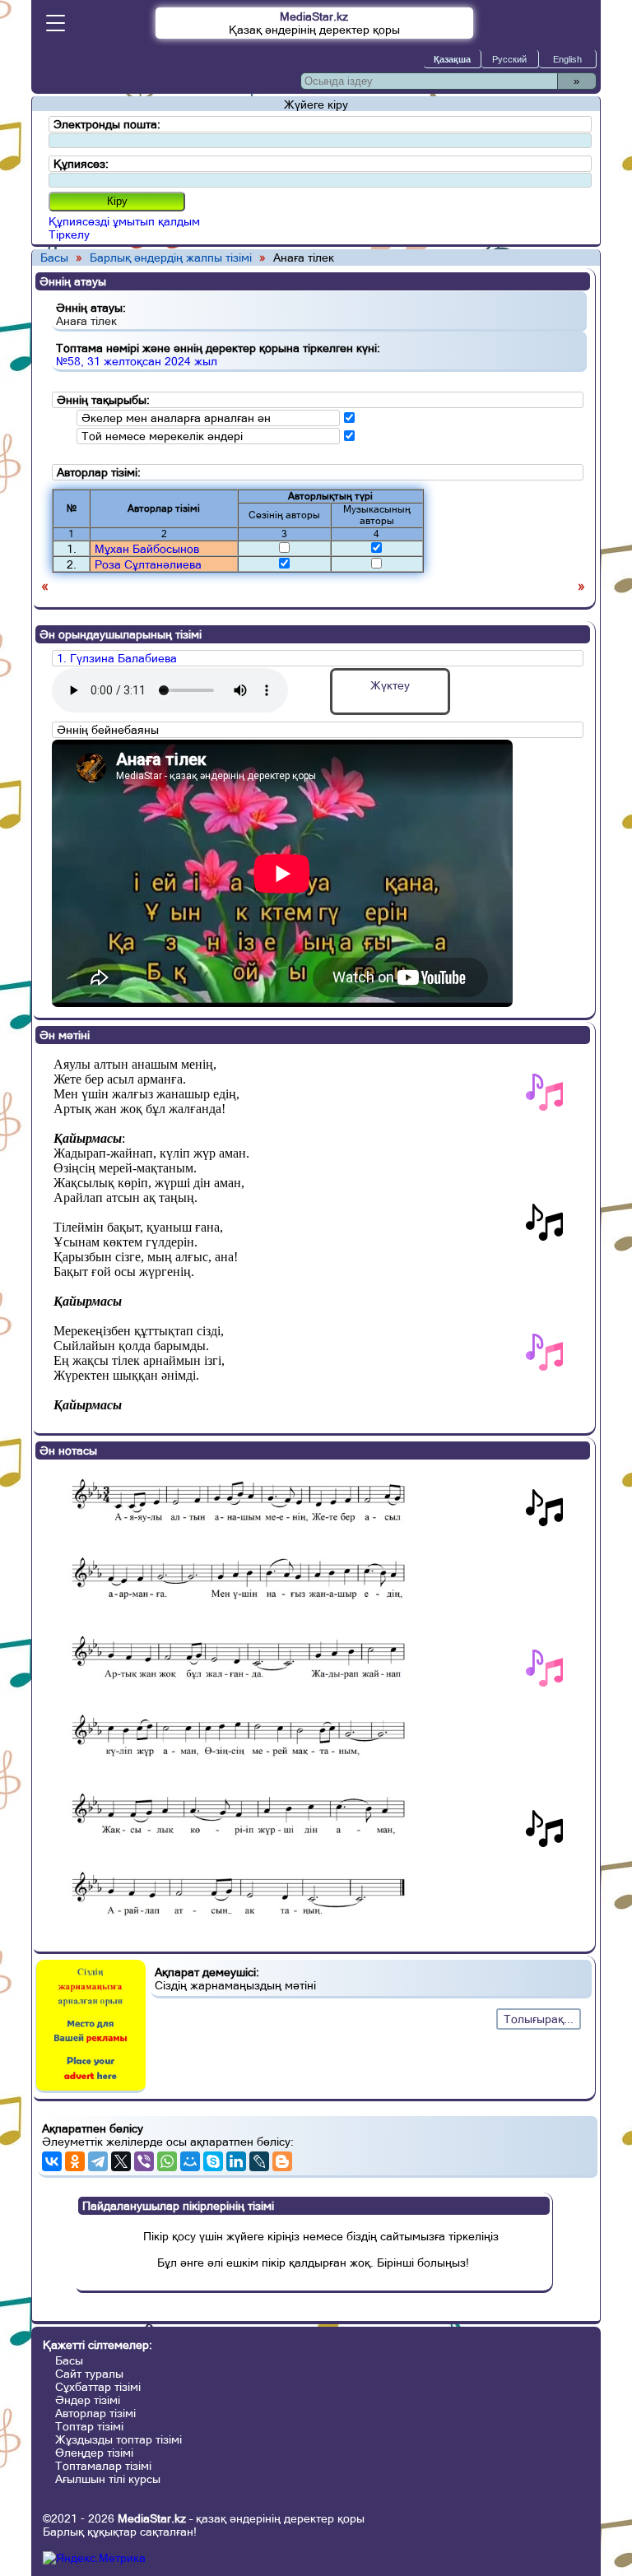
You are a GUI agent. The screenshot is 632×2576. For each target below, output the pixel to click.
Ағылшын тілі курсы (108, 2479)
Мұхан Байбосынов (147, 549)
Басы (54, 258)
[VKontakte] (52, 2161)
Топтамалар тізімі (103, 2466)
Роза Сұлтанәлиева (148, 564)
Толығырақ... (539, 2019)
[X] (121, 2161)
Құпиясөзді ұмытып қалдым (124, 221)
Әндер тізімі (88, 2400)
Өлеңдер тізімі (94, 2453)
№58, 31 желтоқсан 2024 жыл (137, 361)
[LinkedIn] (236, 2161)
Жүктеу (390, 685)
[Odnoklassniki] (75, 2161)
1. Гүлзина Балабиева (117, 658)
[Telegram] (98, 2161)
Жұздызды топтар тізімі (118, 2439)
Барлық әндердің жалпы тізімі (171, 258)
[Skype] (213, 2161)
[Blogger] (282, 2161)
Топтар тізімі (89, 2426)
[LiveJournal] (259, 2161)
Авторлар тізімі (95, 2413)
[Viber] (144, 2161)
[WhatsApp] (167, 2161)
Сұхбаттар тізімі (98, 2387)
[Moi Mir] (190, 2161)
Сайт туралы (89, 2374)
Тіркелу (69, 234)
